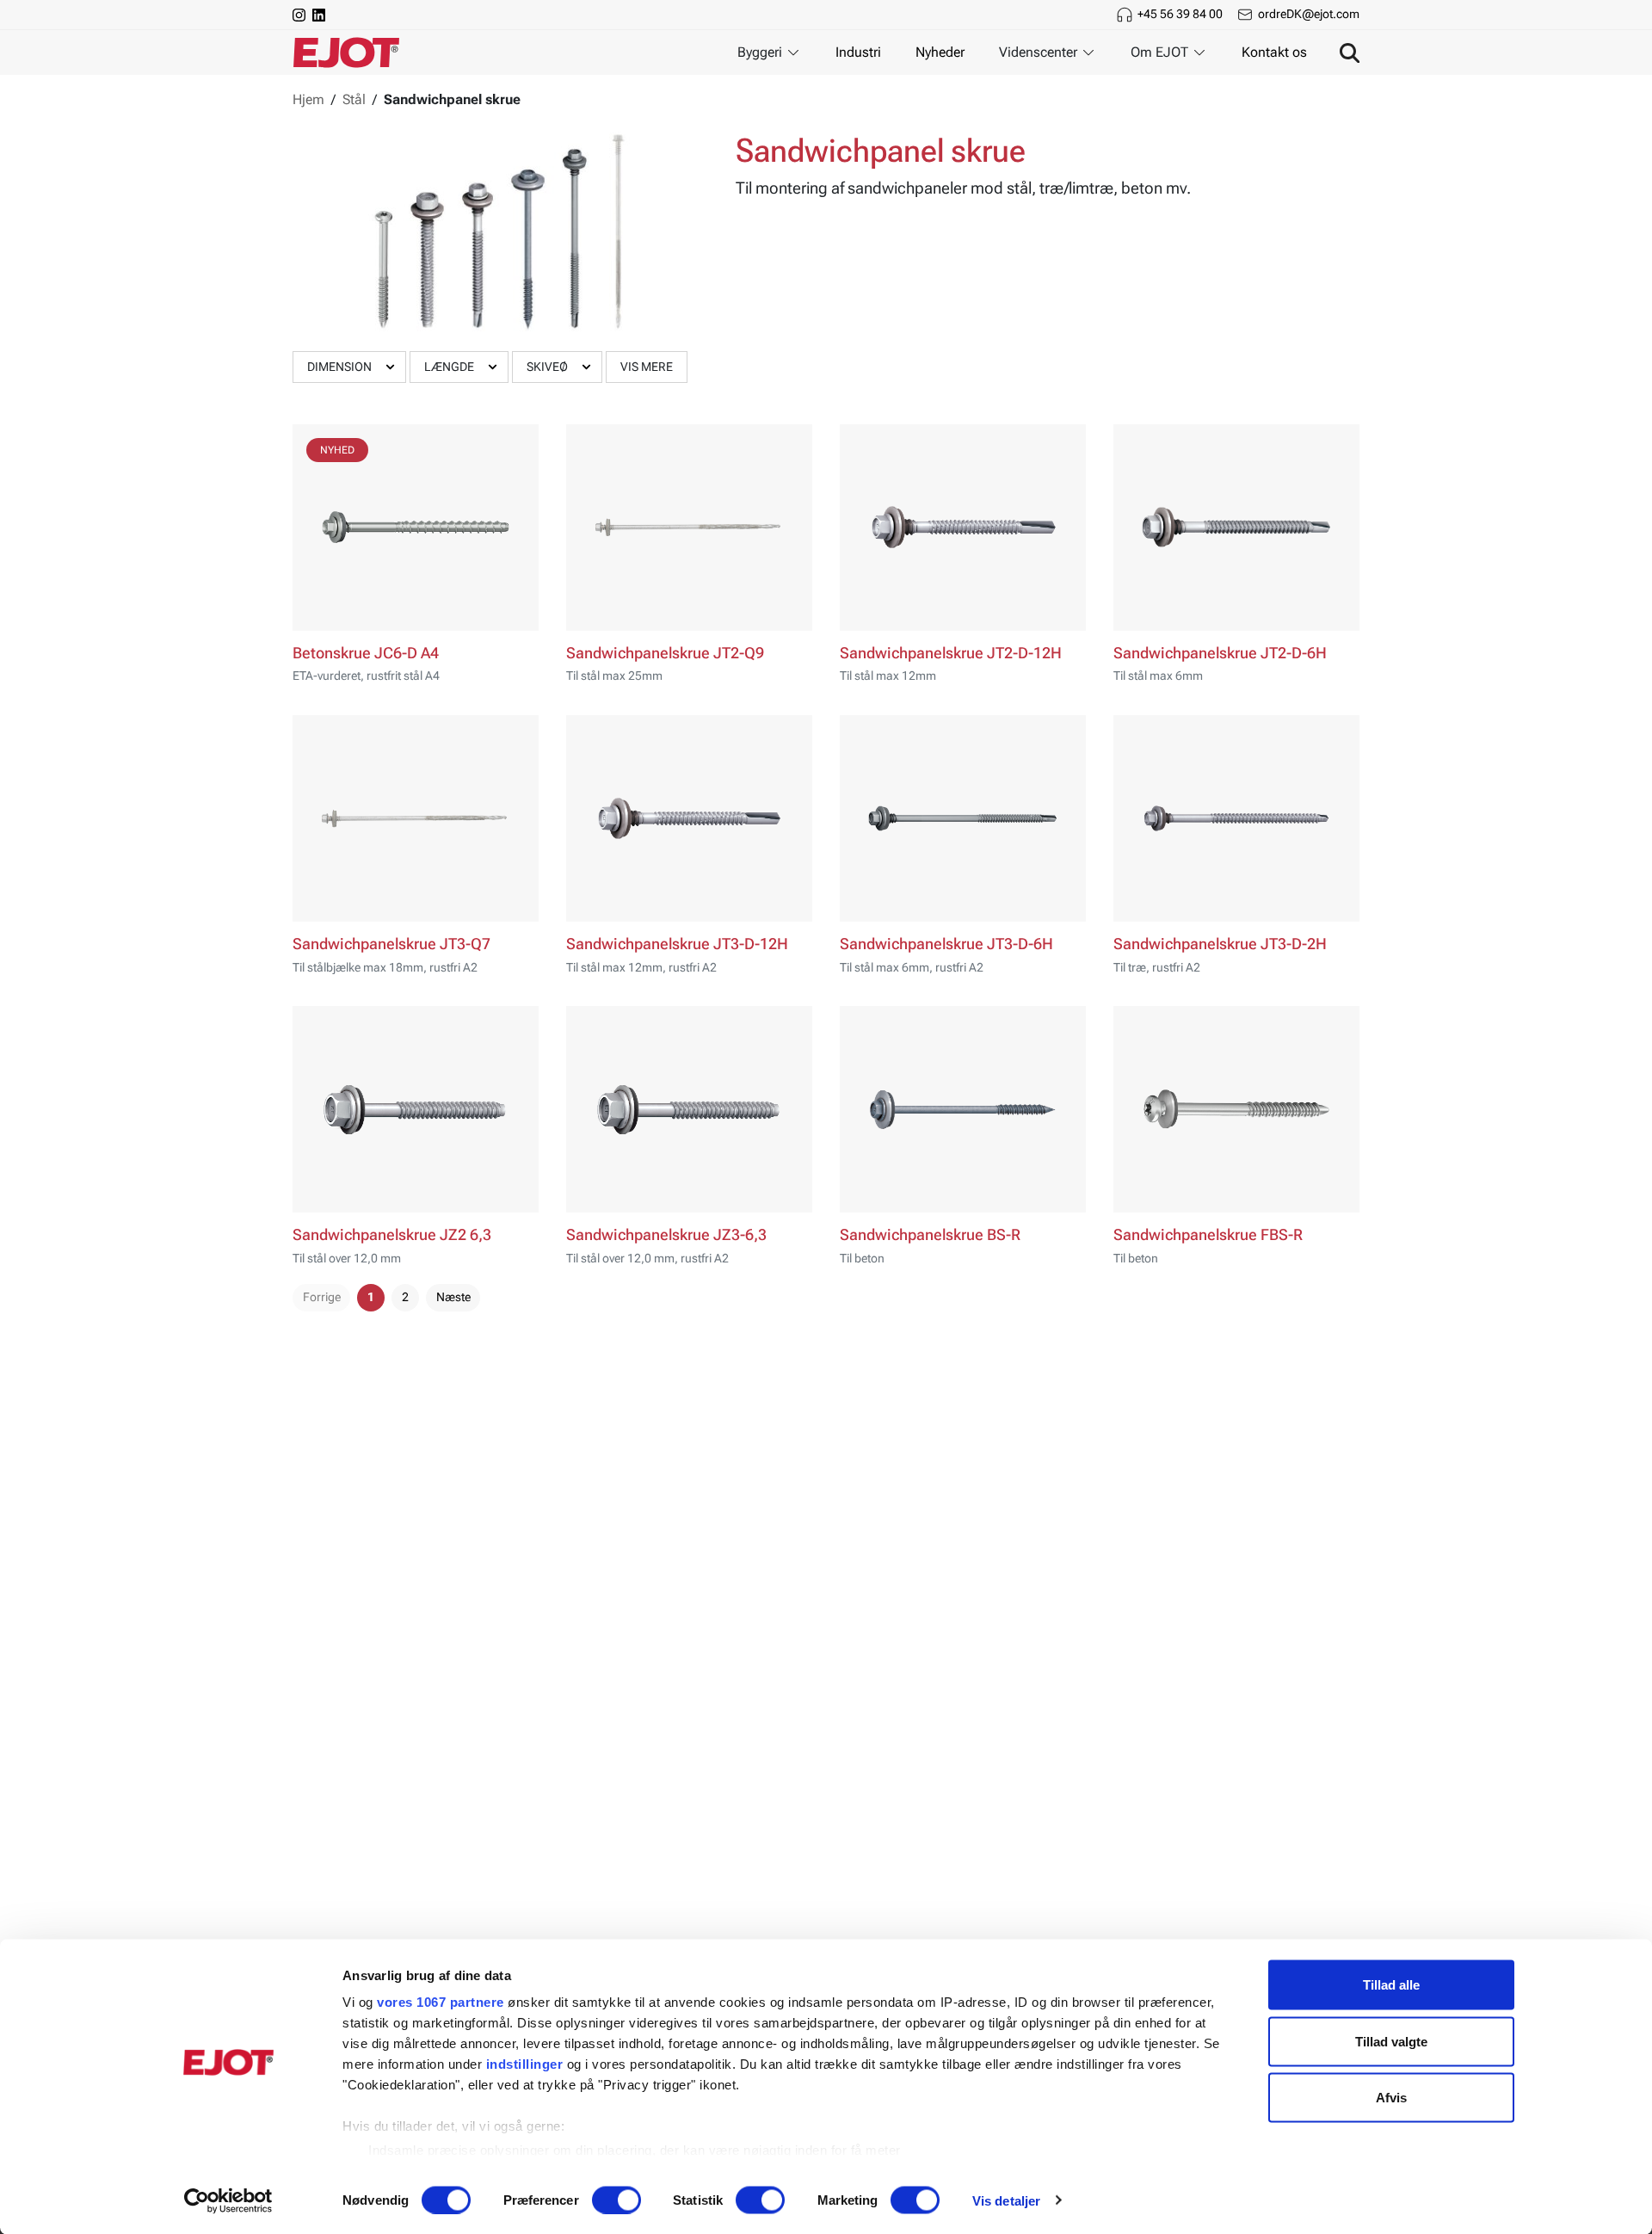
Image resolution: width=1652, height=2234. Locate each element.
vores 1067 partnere (441, 2002)
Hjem (308, 99)
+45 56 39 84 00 (1180, 14)
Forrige (322, 1297)
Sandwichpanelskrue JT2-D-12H (951, 653)
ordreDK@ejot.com (1309, 14)
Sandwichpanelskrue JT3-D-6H (946, 944)
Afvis (1391, 2098)
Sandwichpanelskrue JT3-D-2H (1220, 944)
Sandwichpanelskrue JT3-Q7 (391, 944)
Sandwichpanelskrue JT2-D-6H (1220, 653)
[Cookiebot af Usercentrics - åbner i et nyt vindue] (228, 2200)
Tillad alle (1391, 1985)
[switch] (616, 2200)
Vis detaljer (1006, 2200)
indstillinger (525, 2064)
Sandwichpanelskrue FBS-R (1208, 1235)
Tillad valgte (1391, 2041)
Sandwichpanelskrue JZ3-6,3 (666, 1235)
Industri (858, 52)
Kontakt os (1274, 52)
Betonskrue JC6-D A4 (366, 653)
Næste (453, 1297)
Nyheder (940, 52)
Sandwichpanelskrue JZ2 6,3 (392, 1235)
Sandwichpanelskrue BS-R (930, 1235)
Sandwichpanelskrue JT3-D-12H (677, 944)
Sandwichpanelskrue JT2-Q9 (665, 653)
